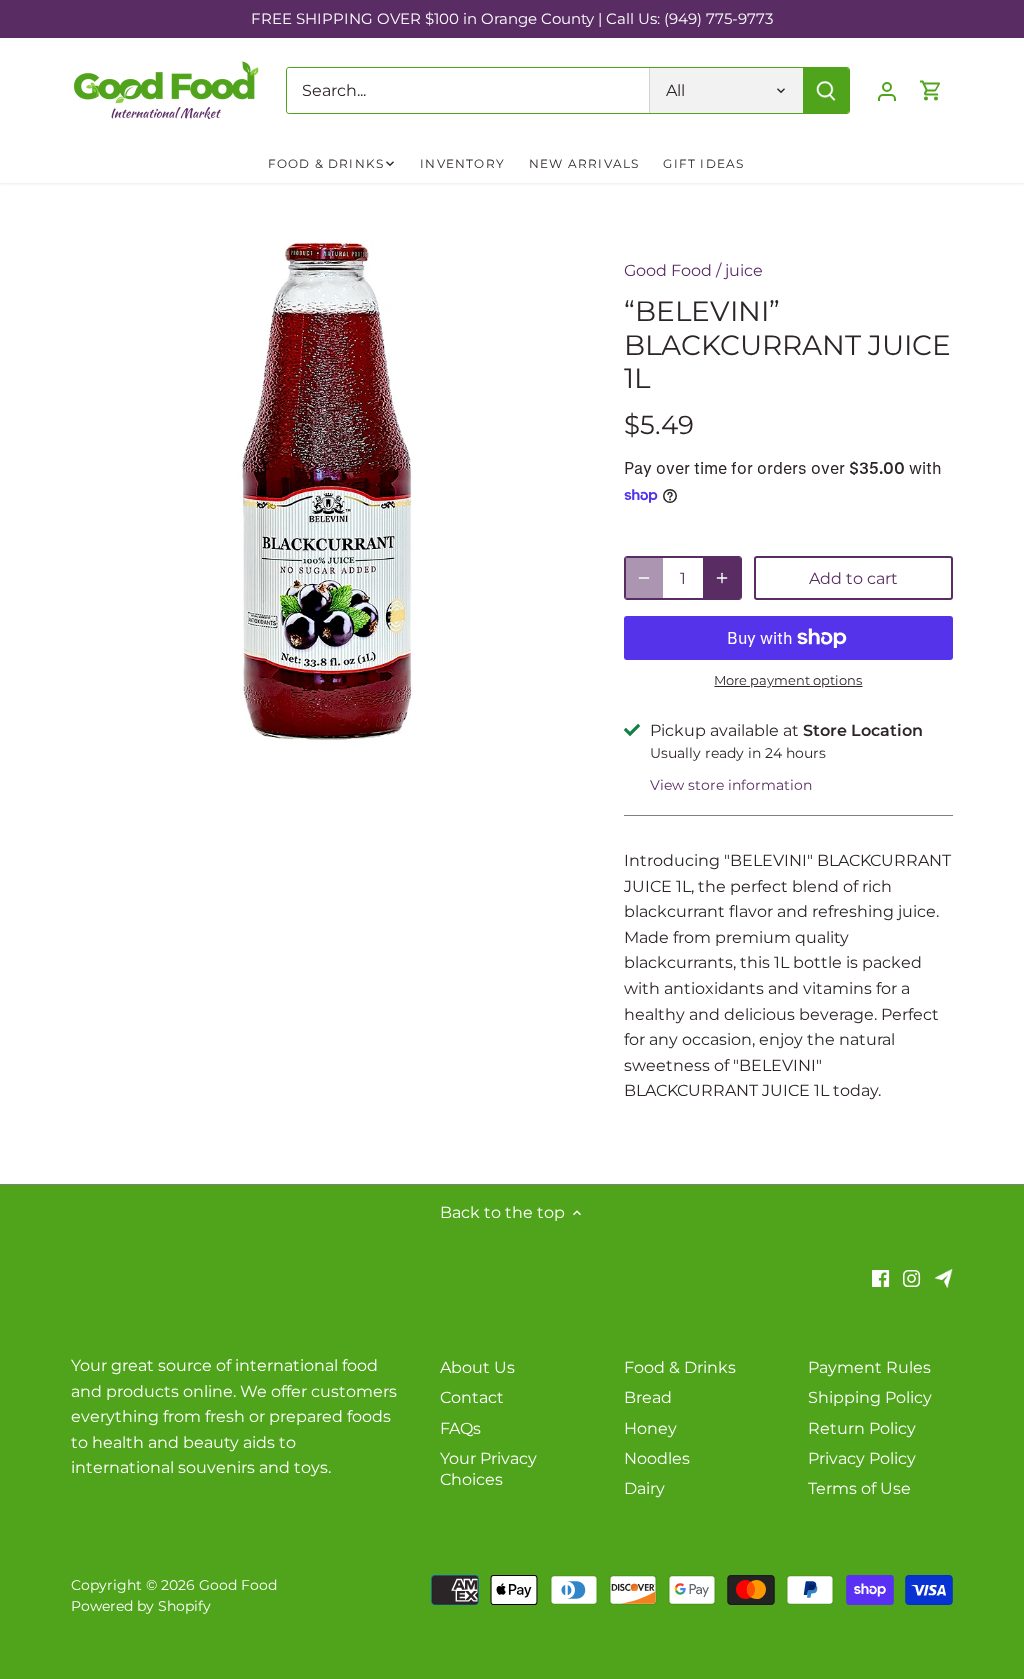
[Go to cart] (931, 90)
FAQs (460, 1428)
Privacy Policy (862, 1458)
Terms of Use (859, 1488)
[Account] (887, 90)
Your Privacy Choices (488, 1469)
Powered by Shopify (141, 1606)
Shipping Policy (870, 1397)
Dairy (644, 1488)
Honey (650, 1428)
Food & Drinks (680, 1367)
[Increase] (722, 578)
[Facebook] (880, 1278)
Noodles (657, 1458)
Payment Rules (869, 1367)
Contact (472, 1397)
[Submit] (826, 90)
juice (744, 270)
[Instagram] (911, 1278)
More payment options (788, 680)
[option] (323, 491)
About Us (477, 1367)
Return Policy (862, 1428)
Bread (648, 1397)
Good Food (668, 270)
